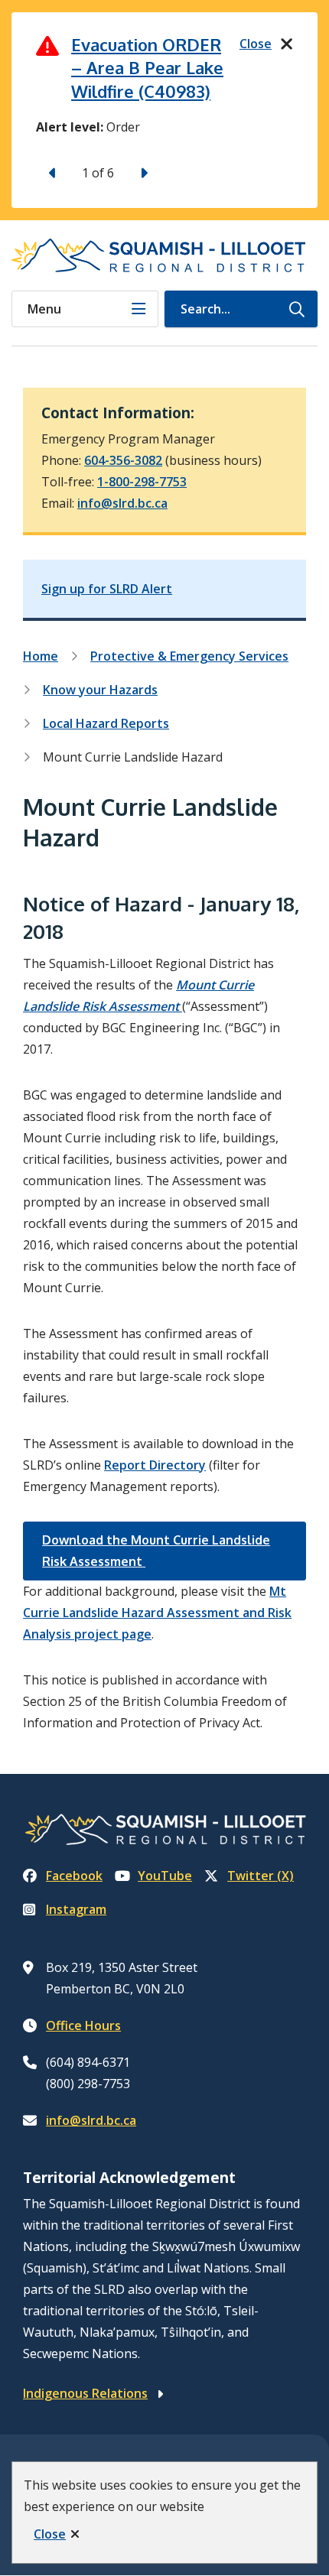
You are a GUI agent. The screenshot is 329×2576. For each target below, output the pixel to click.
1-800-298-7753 (142, 482)
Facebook (74, 1876)
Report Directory (155, 1465)
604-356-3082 (123, 460)
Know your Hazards (100, 690)
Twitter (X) (261, 1876)
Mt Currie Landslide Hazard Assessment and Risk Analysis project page (157, 1613)
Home (41, 656)
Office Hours (83, 2025)
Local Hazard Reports (106, 723)
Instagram (76, 1909)
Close (50, 2534)
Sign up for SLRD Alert (107, 589)
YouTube (165, 1876)
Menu (44, 309)
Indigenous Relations (85, 2393)
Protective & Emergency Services (189, 656)
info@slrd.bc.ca (122, 503)
